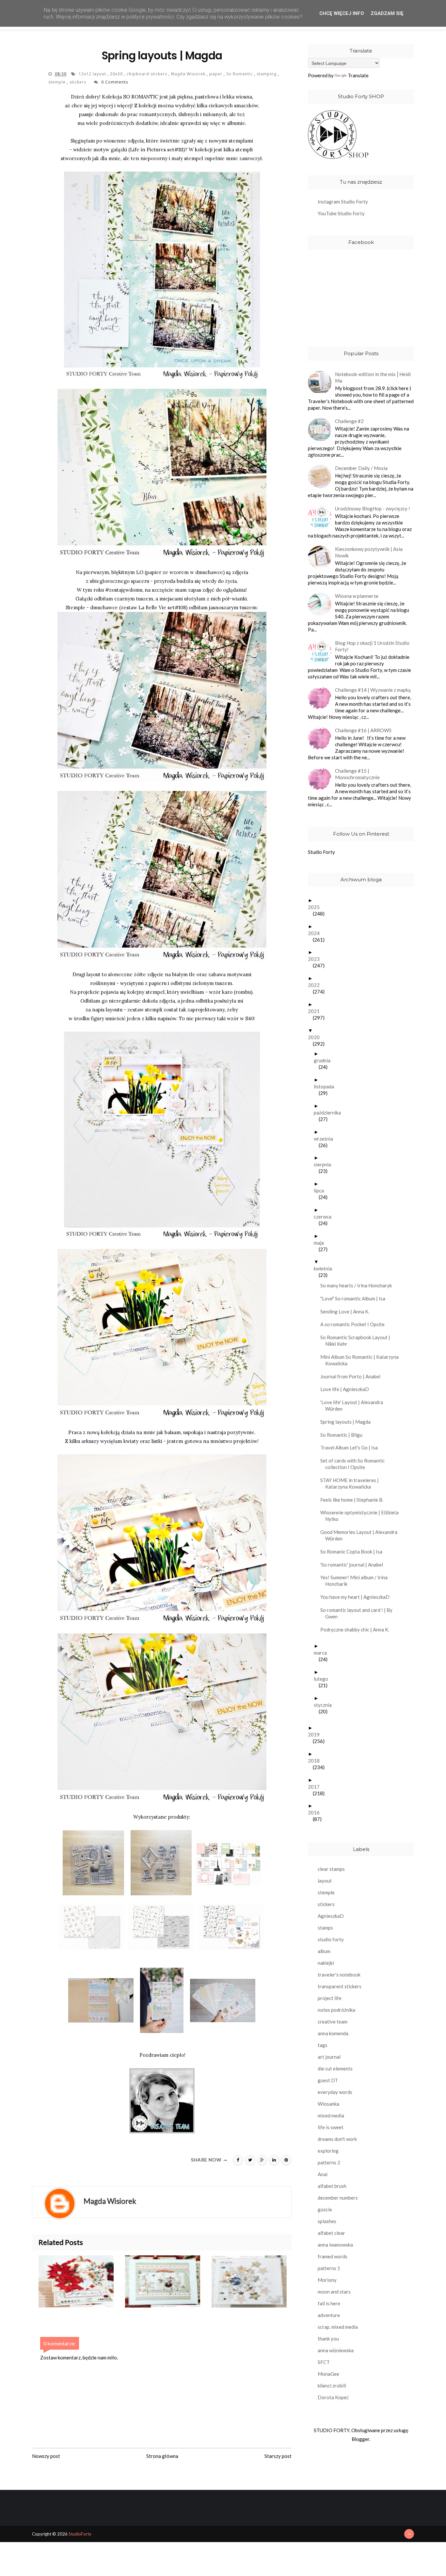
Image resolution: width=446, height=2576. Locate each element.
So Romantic (240, 74)
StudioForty (80, 2534)
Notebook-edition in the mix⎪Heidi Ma (373, 377)
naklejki (326, 1963)
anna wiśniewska (336, 2350)
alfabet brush (332, 2186)
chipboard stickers (148, 74)
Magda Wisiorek (189, 74)
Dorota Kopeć (333, 2397)
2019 (316, 1735)
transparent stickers (340, 1986)
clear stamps (331, 1869)
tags (323, 2045)
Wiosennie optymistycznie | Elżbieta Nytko (362, 1516)
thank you (328, 2339)
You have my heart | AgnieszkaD (357, 1597)
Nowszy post (46, 2456)
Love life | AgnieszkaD (347, 1389)
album (324, 1951)
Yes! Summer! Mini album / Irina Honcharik (356, 1581)
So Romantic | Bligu (344, 1435)
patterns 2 (329, 2162)
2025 (316, 907)
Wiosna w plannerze (357, 596)
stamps (325, 1928)
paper (216, 74)
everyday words (335, 2092)
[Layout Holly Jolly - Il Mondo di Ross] (255, 2281)
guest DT (328, 2080)
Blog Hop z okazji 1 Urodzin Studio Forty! (372, 646)
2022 (316, 985)
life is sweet (331, 2127)
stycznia (325, 1705)
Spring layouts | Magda (348, 1422)
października (330, 1113)
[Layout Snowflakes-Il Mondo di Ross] (168, 2281)
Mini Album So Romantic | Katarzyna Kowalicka (362, 1360)
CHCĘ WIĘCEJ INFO (342, 13)
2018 (316, 1761)
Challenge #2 (349, 421)
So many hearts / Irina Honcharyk (358, 1285)
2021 (316, 1011)
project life (330, 1998)
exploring (328, 2151)
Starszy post (278, 2456)
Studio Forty (321, 852)
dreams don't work (337, 2139)
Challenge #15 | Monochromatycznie (357, 774)
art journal (329, 2057)
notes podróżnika (336, 2010)
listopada (326, 1086)
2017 (316, 1787)
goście (325, 2209)
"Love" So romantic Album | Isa (355, 1298)
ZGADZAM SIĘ (387, 13)
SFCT (324, 2362)
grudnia (325, 1060)
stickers (79, 82)
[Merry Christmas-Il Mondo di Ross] (82, 2281)
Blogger (360, 2439)
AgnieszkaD (331, 1916)
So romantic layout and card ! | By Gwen (359, 1613)
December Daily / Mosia (361, 468)
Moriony (327, 2280)
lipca (321, 1190)
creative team (333, 2022)
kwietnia (325, 1268)
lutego (323, 1679)
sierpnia (325, 1164)
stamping (267, 74)
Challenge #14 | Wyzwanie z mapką (373, 690)
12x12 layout (93, 74)
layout (325, 1881)
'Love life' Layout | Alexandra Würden (354, 1405)
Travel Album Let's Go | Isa (351, 1447)
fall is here (329, 2303)
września (326, 1139)
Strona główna (162, 2456)
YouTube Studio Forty (341, 213)
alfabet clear (331, 2233)
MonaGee (328, 2374)
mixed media (331, 2115)
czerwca (325, 1217)
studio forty (331, 1939)
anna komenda (333, 2033)
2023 (316, 959)
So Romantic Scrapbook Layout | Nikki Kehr (358, 1341)
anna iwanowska (335, 2245)
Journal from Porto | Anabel (353, 1376)
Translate (358, 75)
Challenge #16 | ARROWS (363, 730)
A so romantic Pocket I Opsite (355, 1324)
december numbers (338, 2198)
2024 (316, 933)
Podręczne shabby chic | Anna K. (357, 1629)
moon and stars (334, 2292)
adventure (329, 2315)
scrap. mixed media (338, 2327)
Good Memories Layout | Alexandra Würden (361, 1535)
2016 (316, 1812)
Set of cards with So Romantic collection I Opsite (355, 1464)
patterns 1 (329, 2268)
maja (321, 1243)
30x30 (117, 74)
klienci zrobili (332, 2386)
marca (323, 1653)
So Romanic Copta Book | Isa (354, 1552)
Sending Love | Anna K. (347, 1311)
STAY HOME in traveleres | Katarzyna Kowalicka (352, 1483)
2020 (316, 1037)
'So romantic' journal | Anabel (354, 1565)
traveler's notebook (339, 1975)
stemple (58, 82)
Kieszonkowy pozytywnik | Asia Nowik (369, 552)
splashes (327, 2221)
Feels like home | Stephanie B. (354, 1500)
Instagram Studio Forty (343, 202)
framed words (333, 2256)
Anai (323, 2174)
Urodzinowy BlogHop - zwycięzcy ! (373, 508)
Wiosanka (328, 2104)
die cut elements (335, 2068)
